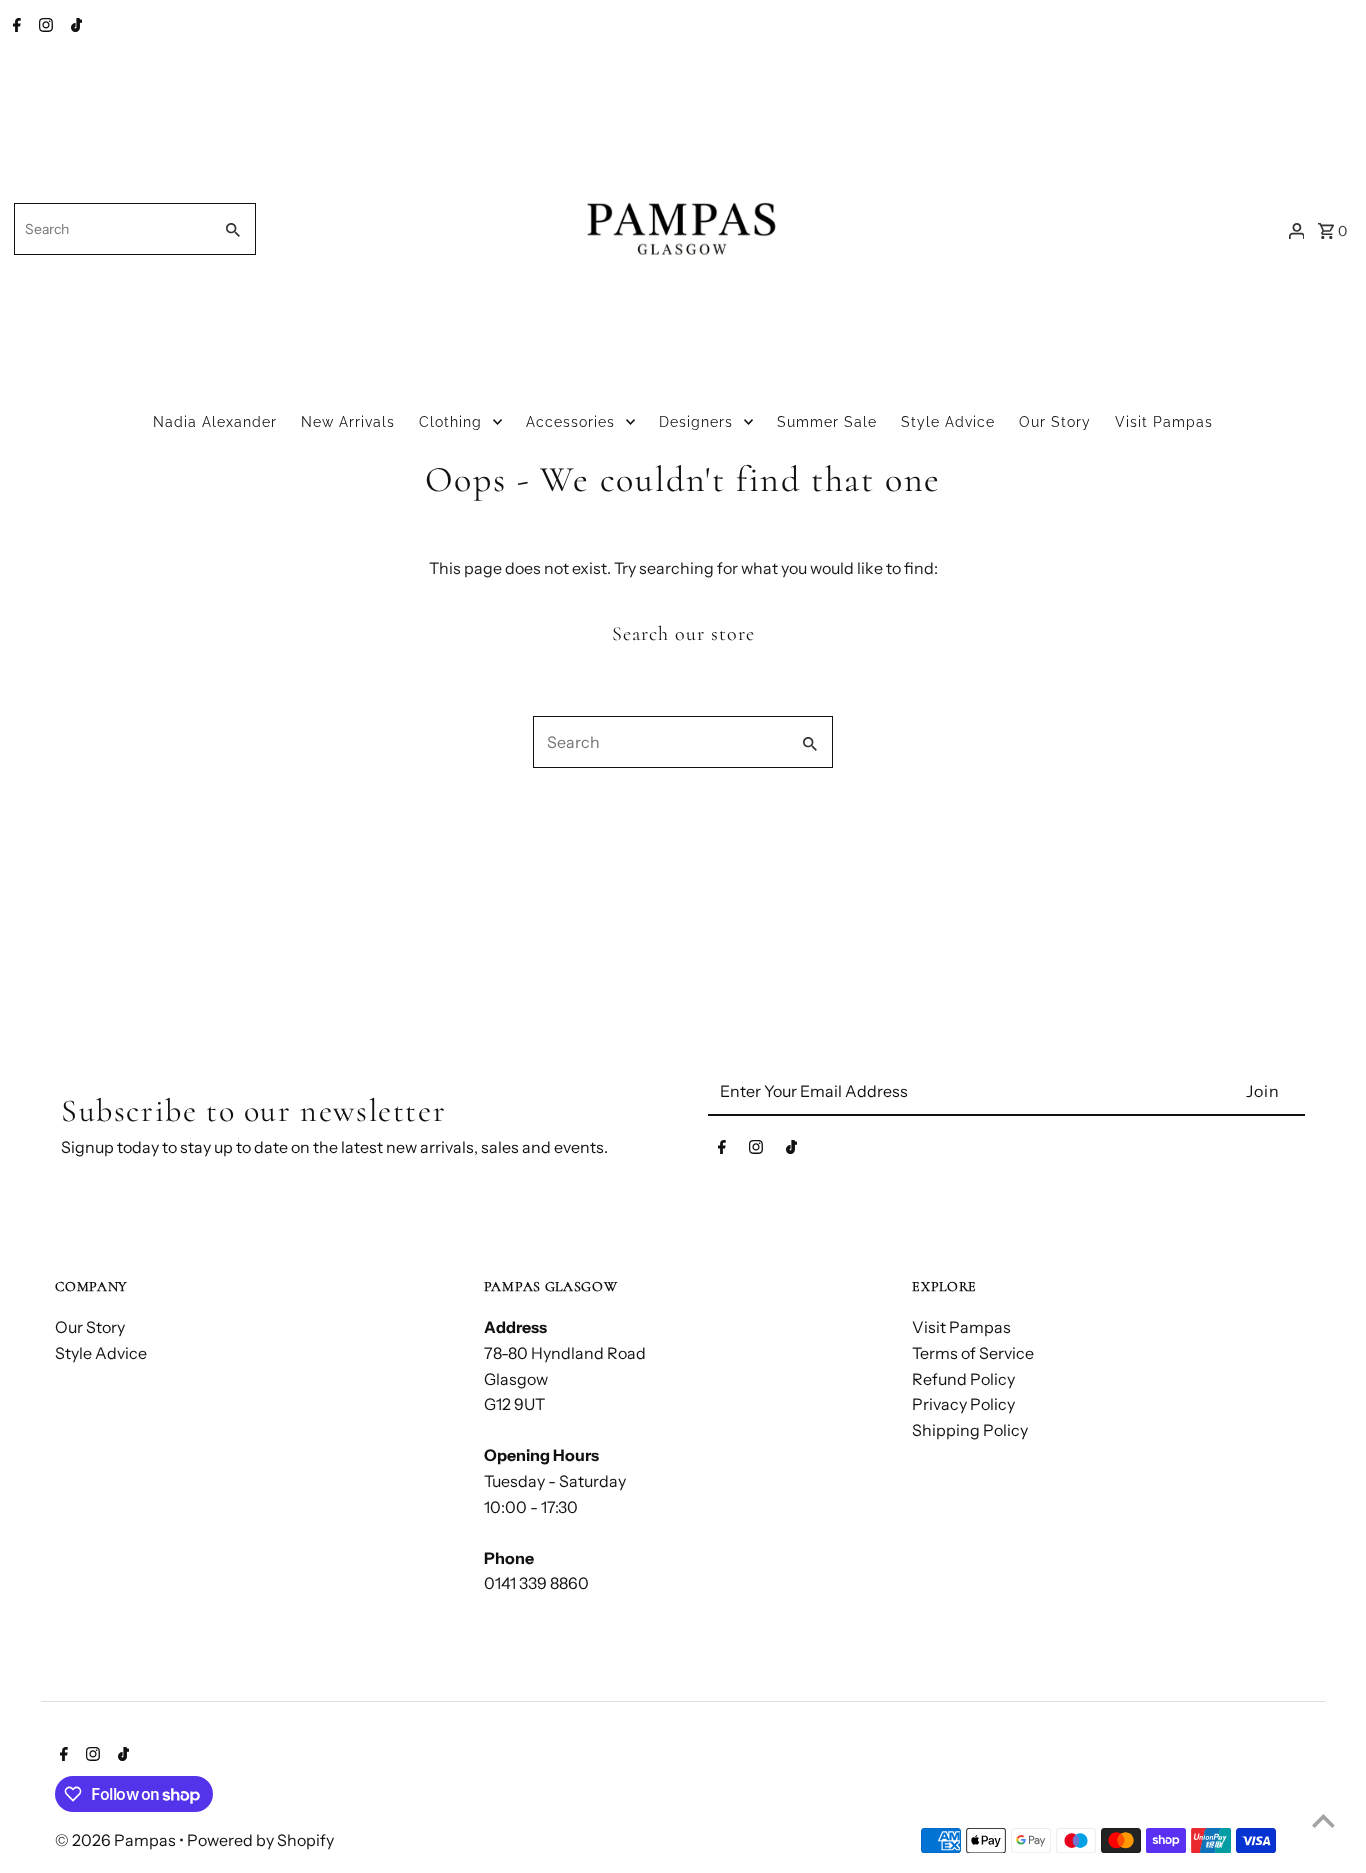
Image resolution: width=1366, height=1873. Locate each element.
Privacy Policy (963, 1404)
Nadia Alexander (215, 422)
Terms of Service (973, 1353)
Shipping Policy (970, 1430)
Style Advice (948, 422)
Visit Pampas (1164, 422)
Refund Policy (963, 1379)
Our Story (1055, 422)
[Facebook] (14, 27)
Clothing (450, 422)
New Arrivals (348, 422)
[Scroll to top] (1323, 1820)
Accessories (570, 422)
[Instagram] (43, 27)
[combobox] (111, 229)
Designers (696, 422)
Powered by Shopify (260, 1840)
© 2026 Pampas (117, 1840)
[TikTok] (74, 27)
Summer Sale (827, 422)
